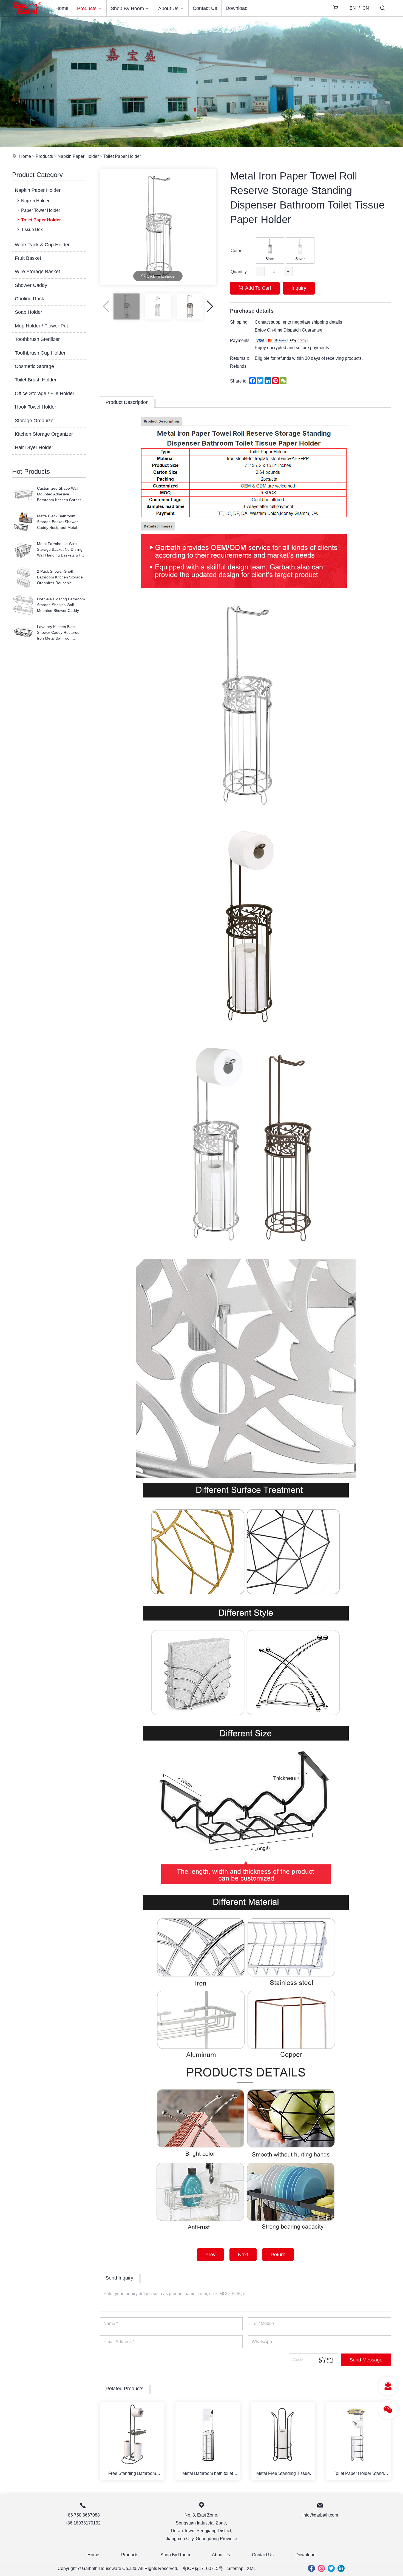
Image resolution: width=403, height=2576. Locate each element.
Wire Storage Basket (37, 272)
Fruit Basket (28, 258)
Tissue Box (32, 229)
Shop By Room (127, 8)
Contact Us (205, 8)
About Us (168, 8)
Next (243, 2255)
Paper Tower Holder (41, 210)
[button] (210, 306)
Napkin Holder (35, 201)
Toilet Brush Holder (36, 380)
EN (353, 8)
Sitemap (235, 2568)
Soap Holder (29, 312)
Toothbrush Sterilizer (37, 339)
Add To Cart (258, 288)
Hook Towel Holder (36, 407)
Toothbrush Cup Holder (40, 353)
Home (62, 8)
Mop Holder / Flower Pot (41, 326)
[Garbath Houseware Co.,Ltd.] (27, 15)
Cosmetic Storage (34, 366)
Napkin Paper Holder (78, 156)
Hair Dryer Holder (34, 447)
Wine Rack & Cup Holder (42, 245)
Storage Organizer (35, 421)
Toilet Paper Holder (122, 156)
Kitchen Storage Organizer (44, 434)
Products (87, 8)
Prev (210, 2255)
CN (366, 8)
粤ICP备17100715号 (203, 2568)
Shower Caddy (31, 285)
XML (251, 2568)
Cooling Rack (29, 299)
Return (278, 2255)
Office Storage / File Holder (45, 393)
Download (237, 8)
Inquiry (299, 288)
